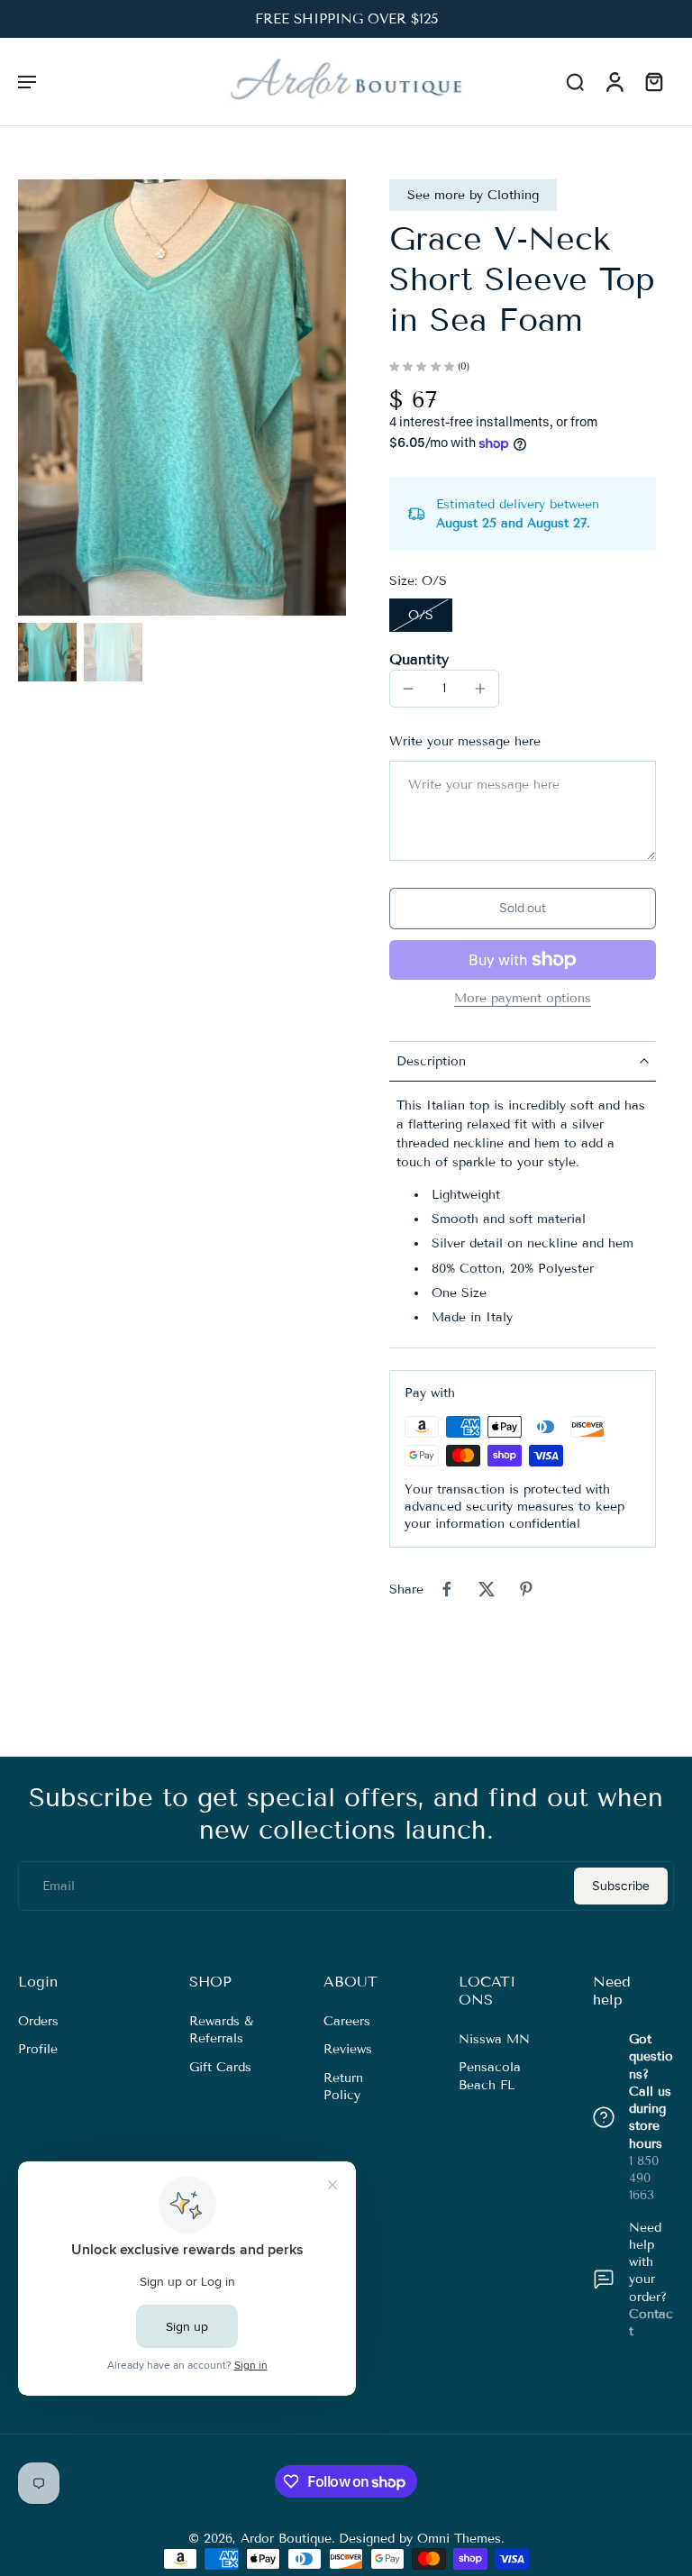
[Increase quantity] (480, 689)
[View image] (47, 652)
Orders (38, 2021)
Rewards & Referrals (221, 2030)
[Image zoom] (182, 397)
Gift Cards (220, 2066)
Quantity (419, 659)
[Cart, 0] (654, 81)
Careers (347, 2021)
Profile (38, 2049)
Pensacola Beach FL (490, 2076)
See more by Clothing (473, 195)
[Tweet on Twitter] (487, 1589)
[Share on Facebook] (447, 1589)
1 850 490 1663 (644, 2179)
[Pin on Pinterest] (526, 1589)
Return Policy (343, 2086)
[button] (27, 81)
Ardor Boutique (286, 2539)
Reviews (348, 2049)
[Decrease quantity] (408, 689)
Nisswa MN (494, 2039)
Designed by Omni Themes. (422, 2539)
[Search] (575, 81)
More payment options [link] (523, 999)
